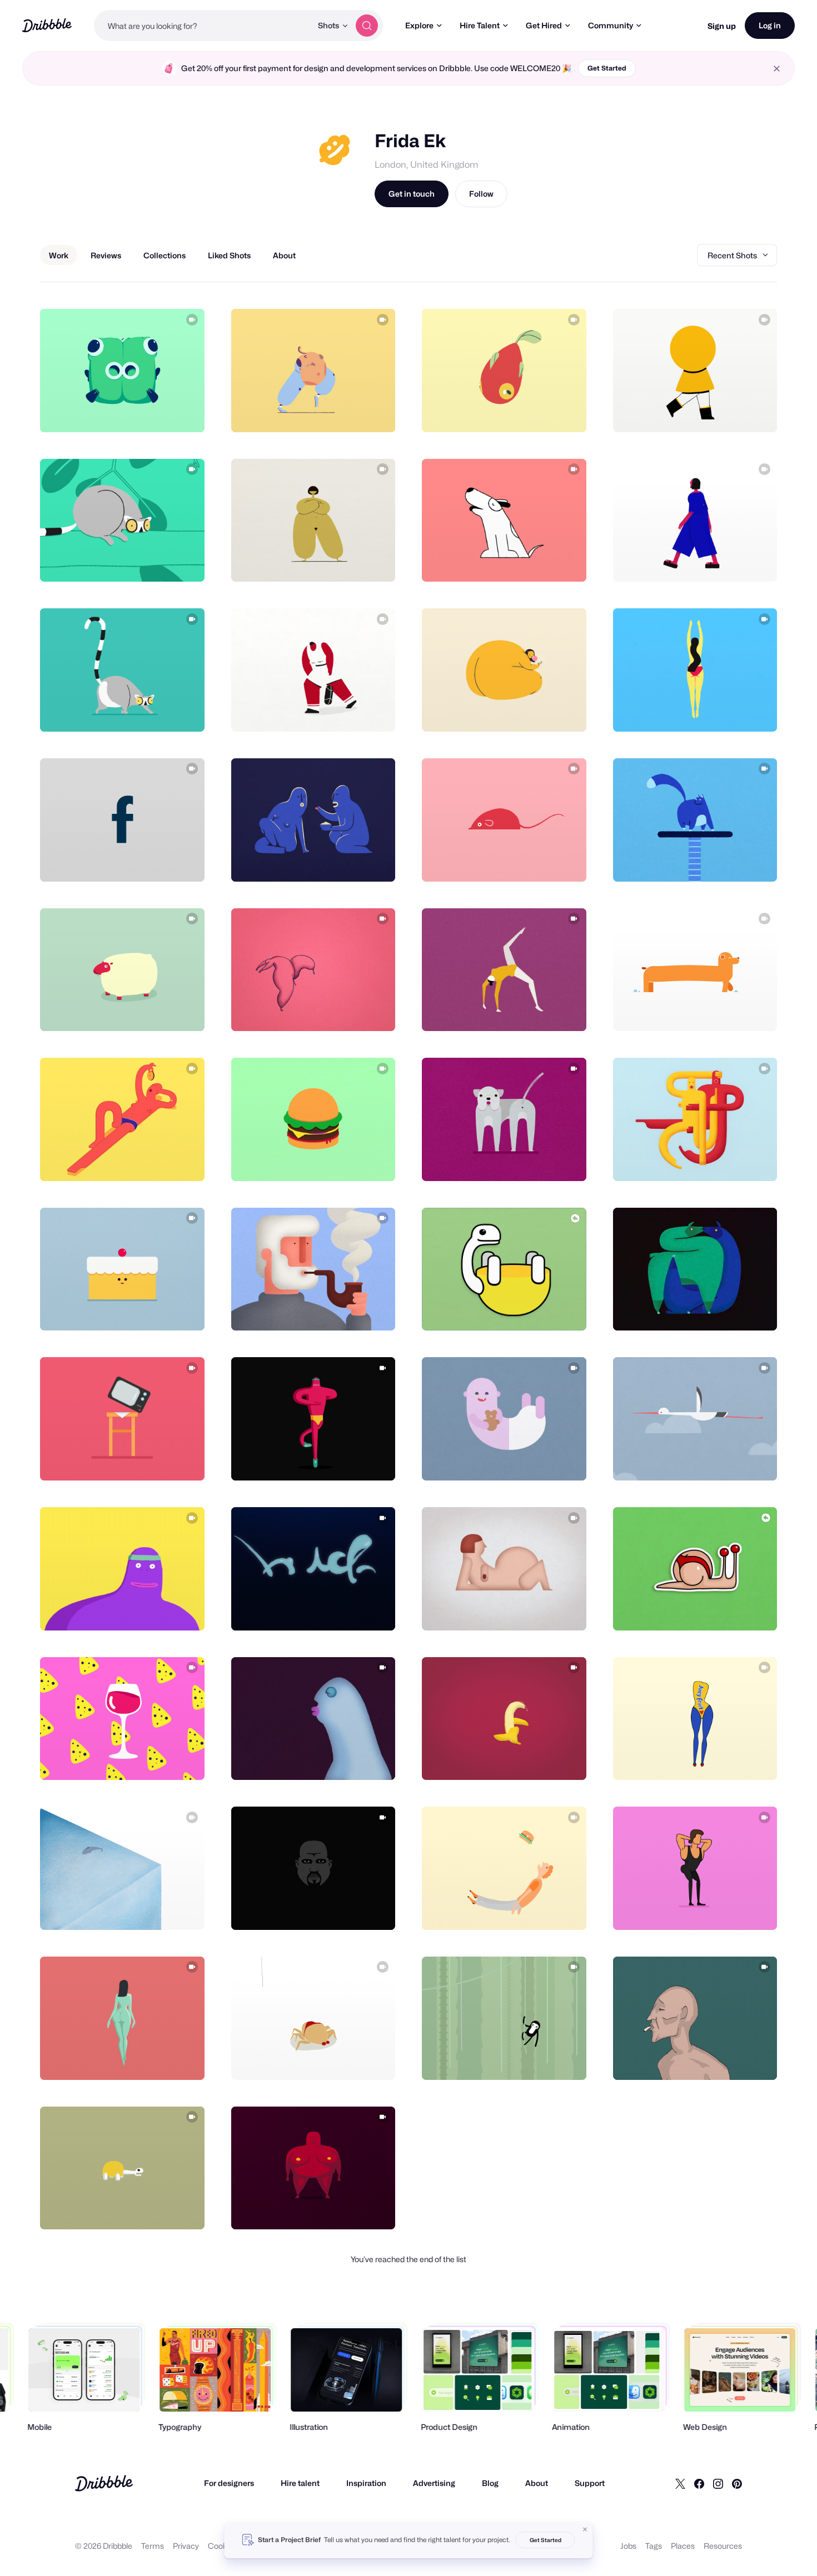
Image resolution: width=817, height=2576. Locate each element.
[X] (680, 2483)
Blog (490, 2483)
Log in (770, 25)
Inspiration (366, 2483)
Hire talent (300, 2483)
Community (611, 25)
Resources (723, 2546)
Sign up (722, 26)
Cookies (223, 2546)
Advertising (434, 2483)
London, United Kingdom (426, 165)
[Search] (367, 26)
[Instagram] (718, 2483)
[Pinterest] (737, 2483)
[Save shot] (162, 412)
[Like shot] (184, 412)
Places (683, 2546)
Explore (419, 25)
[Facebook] (699, 2483)
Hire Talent (480, 25)
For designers (229, 2483)
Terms (153, 2546)
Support (590, 2483)
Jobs (628, 2546)
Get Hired (544, 25)
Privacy (186, 2546)
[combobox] (203, 26)
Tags (654, 2546)
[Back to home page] (47, 25)
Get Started (607, 68)
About (537, 2483)
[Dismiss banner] (585, 2529)
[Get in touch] (140, 412)
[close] (777, 69)
